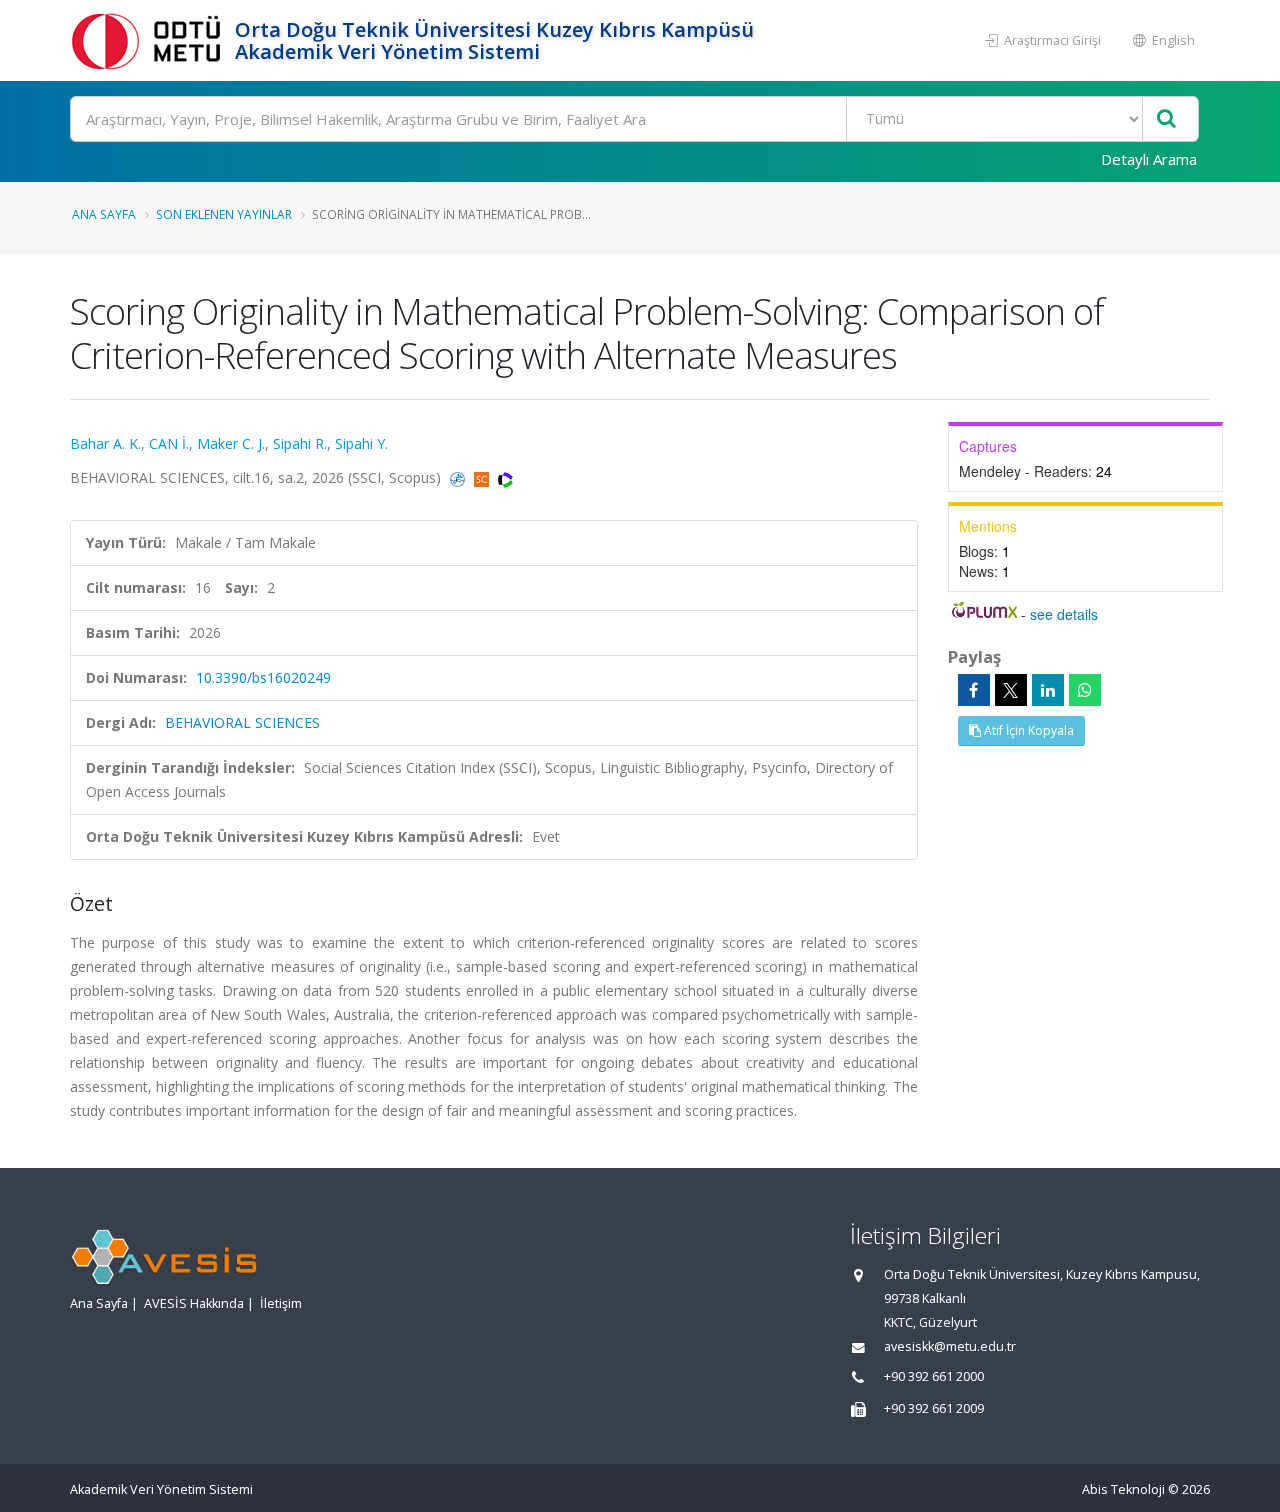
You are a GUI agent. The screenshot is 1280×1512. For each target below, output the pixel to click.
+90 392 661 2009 (934, 1408)
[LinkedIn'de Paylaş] (1048, 690)
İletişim (281, 1303)
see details (1064, 614)
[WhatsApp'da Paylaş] (1085, 690)
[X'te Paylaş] (1011, 690)
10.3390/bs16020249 (263, 677)
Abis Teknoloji (1123, 1489)
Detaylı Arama (1149, 159)
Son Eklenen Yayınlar (224, 214)
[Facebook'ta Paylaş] (974, 690)
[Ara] (1166, 119)
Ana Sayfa (104, 214)
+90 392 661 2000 (934, 1376)
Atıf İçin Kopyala (1027, 730)
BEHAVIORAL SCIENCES (242, 722)
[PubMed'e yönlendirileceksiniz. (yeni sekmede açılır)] (459, 477)
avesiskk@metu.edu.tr (950, 1346)
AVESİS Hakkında (194, 1303)
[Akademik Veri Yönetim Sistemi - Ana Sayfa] (150, 40)
